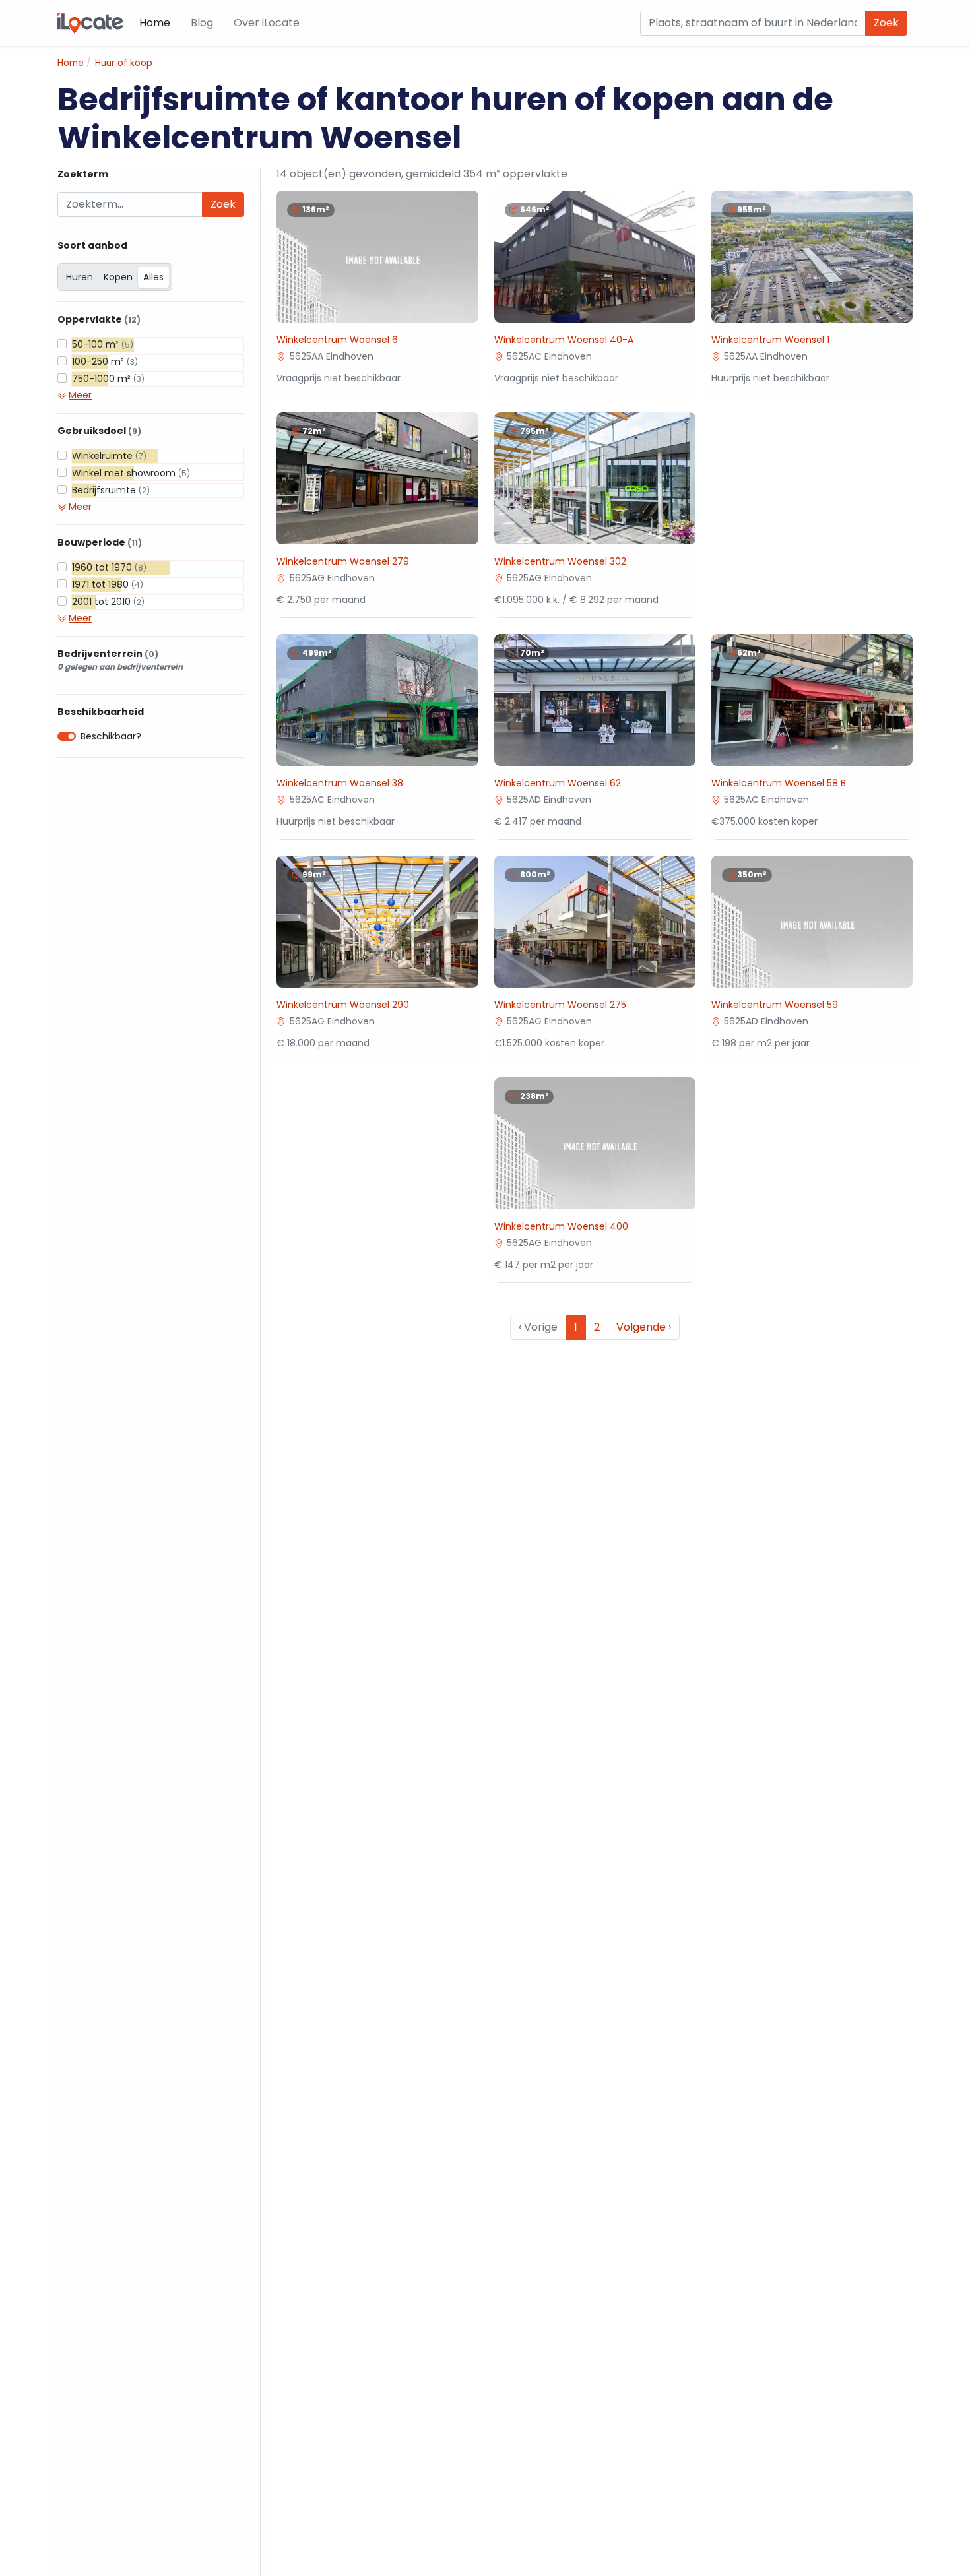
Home (155, 23)
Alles (153, 277)
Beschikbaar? (111, 736)
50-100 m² (103, 344)
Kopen (118, 277)
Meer (80, 395)
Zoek (886, 23)
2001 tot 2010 (108, 602)
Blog (202, 23)
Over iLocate (267, 23)
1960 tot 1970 (109, 567)
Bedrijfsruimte (111, 490)
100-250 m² (105, 361)
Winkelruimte (109, 456)
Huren (80, 277)
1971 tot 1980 (108, 584)
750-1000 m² (108, 379)
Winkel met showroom (131, 473)
